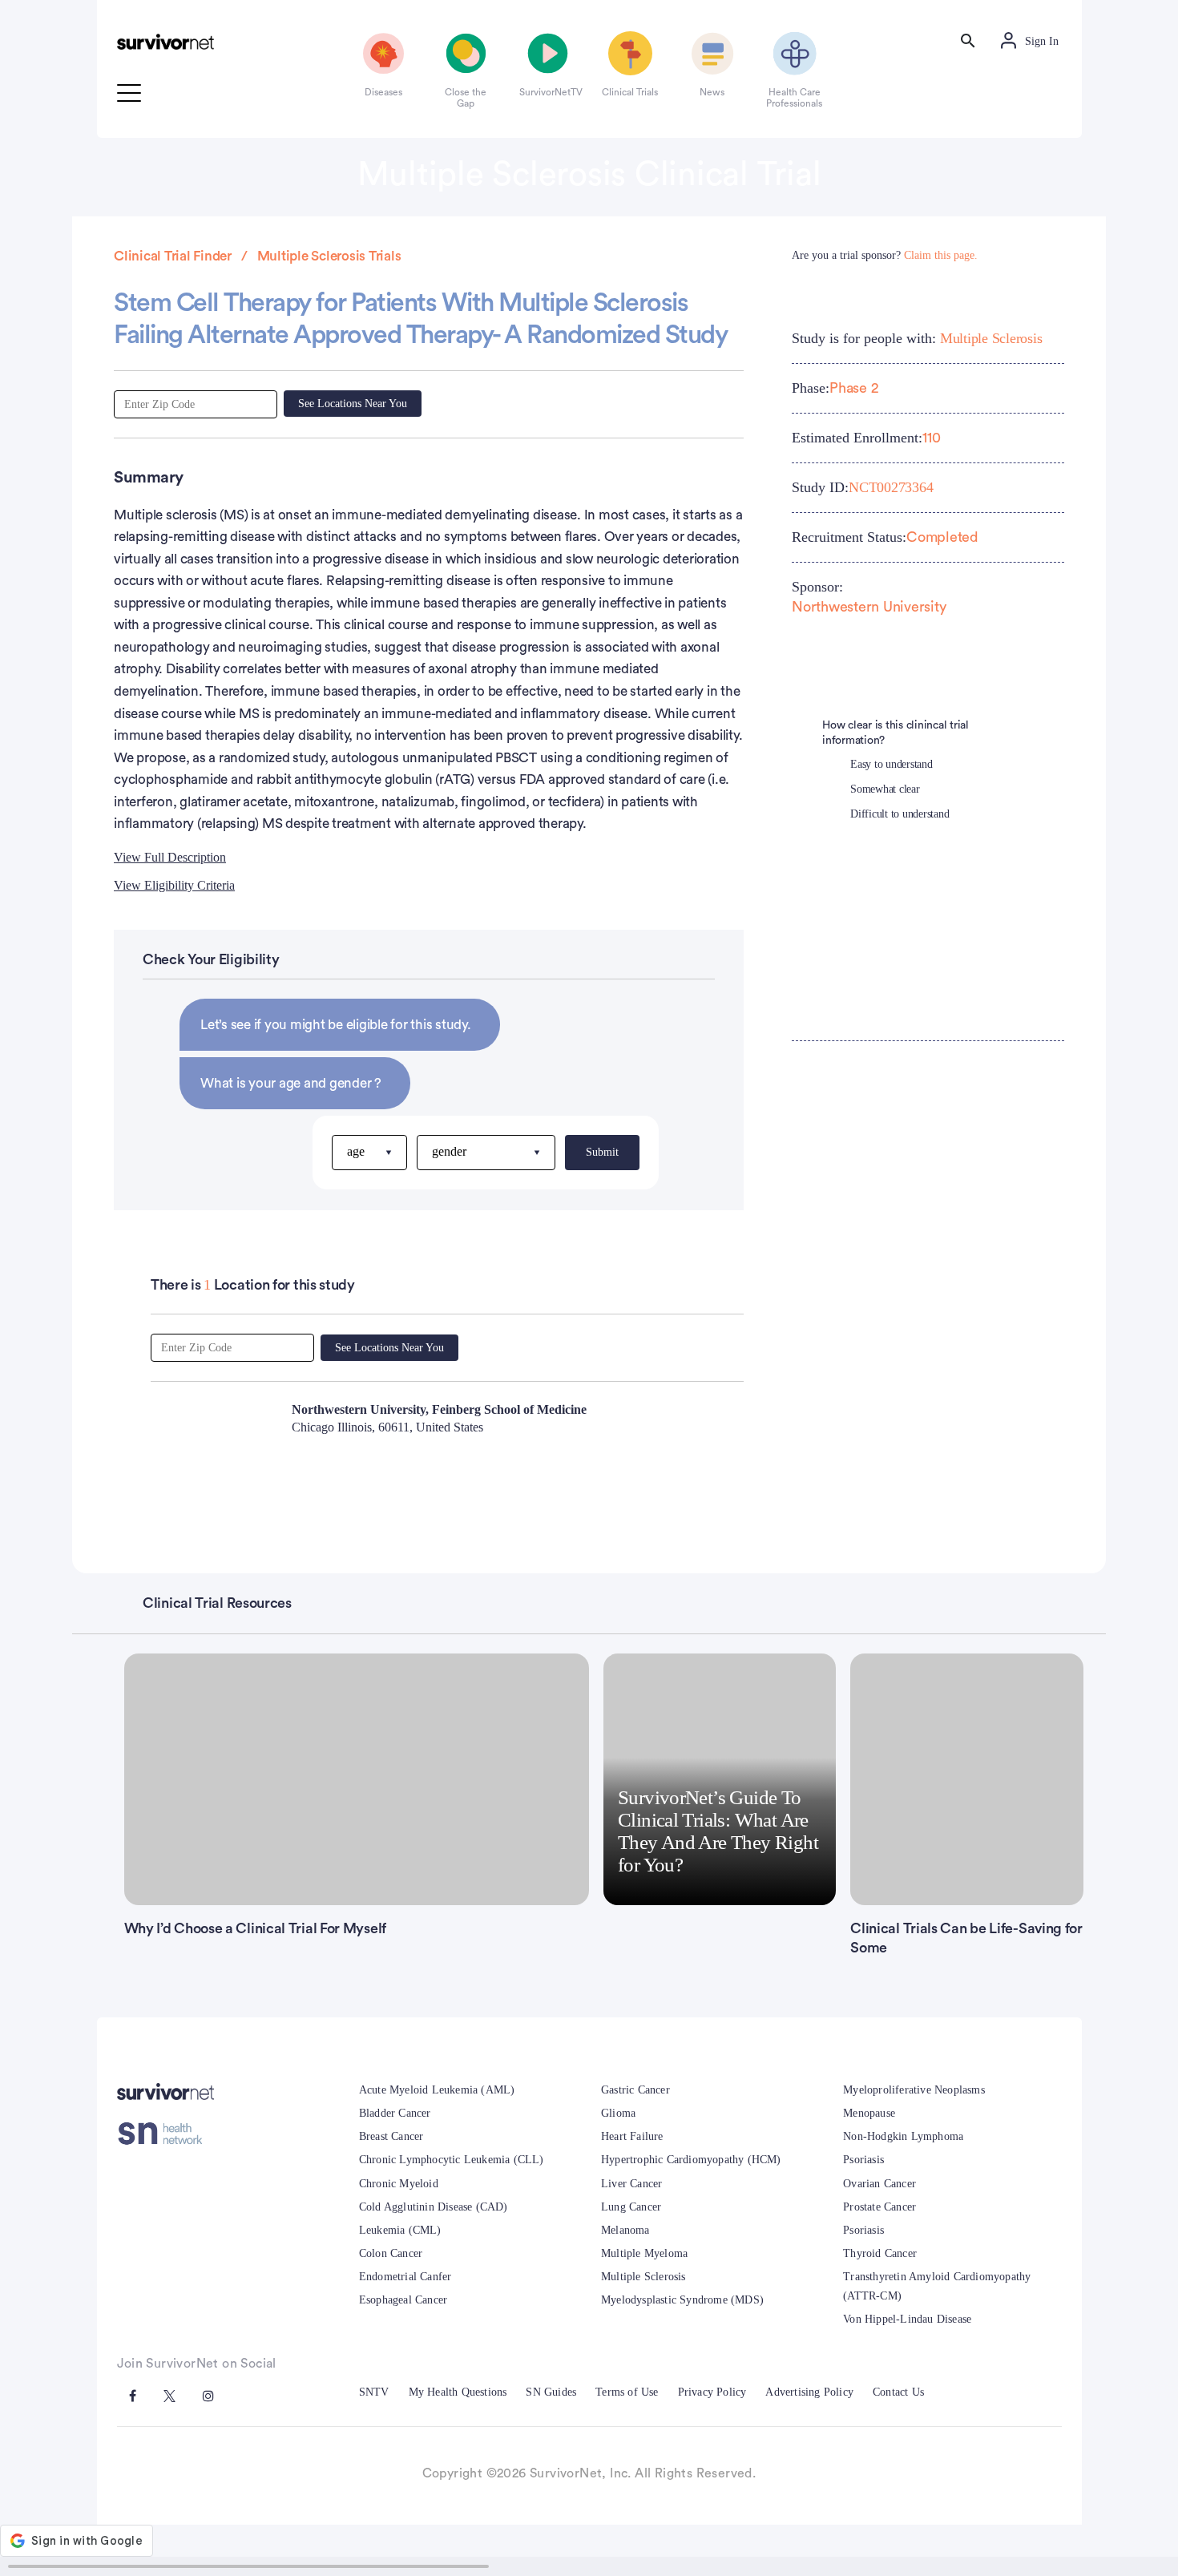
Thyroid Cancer (880, 2253)
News (712, 92)
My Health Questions (458, 2392)
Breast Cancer (391, 2136)
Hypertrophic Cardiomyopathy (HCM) (691, 2160)
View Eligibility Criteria (174, 885)
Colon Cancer (391, 2253)
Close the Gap (466, 98)
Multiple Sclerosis (991, 338)
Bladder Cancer (395, 2113)
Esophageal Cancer (403, 2300)
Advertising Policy (809, 2392)
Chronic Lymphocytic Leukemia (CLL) (452, 2160)
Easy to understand (892, 764)
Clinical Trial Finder (173, 256)
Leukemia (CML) (400, 2230)
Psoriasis (863, 2160)
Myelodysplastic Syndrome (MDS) (682, 2300)
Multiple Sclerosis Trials (329, 256)
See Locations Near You (353, 404)
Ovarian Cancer (879, 2184)
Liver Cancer (631, 2184)
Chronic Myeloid (399, 2184)
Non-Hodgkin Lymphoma (903, 2136)
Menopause (869, 2113)
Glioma (618, 2113)
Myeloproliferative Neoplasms (914, 2090)
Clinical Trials (630, 92)
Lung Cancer (631, 2207)
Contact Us (898, 2392)
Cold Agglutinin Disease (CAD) (434, 2207)
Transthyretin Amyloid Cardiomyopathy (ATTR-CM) (937, 2286)
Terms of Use (627, 2392)
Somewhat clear (885, 789)
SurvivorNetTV (548, 92)
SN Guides (551, 2392)
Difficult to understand (900, 814)
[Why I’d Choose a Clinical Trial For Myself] (357, 1779)
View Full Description (170, 857)
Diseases (383, 92)
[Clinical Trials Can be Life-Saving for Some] (966, 1779)
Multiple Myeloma (644, 2253)
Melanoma (625, 2230)
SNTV (374, 2392)
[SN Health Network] (165, 2133)
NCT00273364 (891, 487)
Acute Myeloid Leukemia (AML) (437, 2090)
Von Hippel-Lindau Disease (907, 2319)
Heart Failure (632, 2136)
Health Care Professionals (794, 98)
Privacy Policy (712, 2392)
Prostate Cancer (879, 2207)
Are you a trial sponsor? (885, 255)
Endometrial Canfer (405, 2277)
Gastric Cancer (635, 2090)
